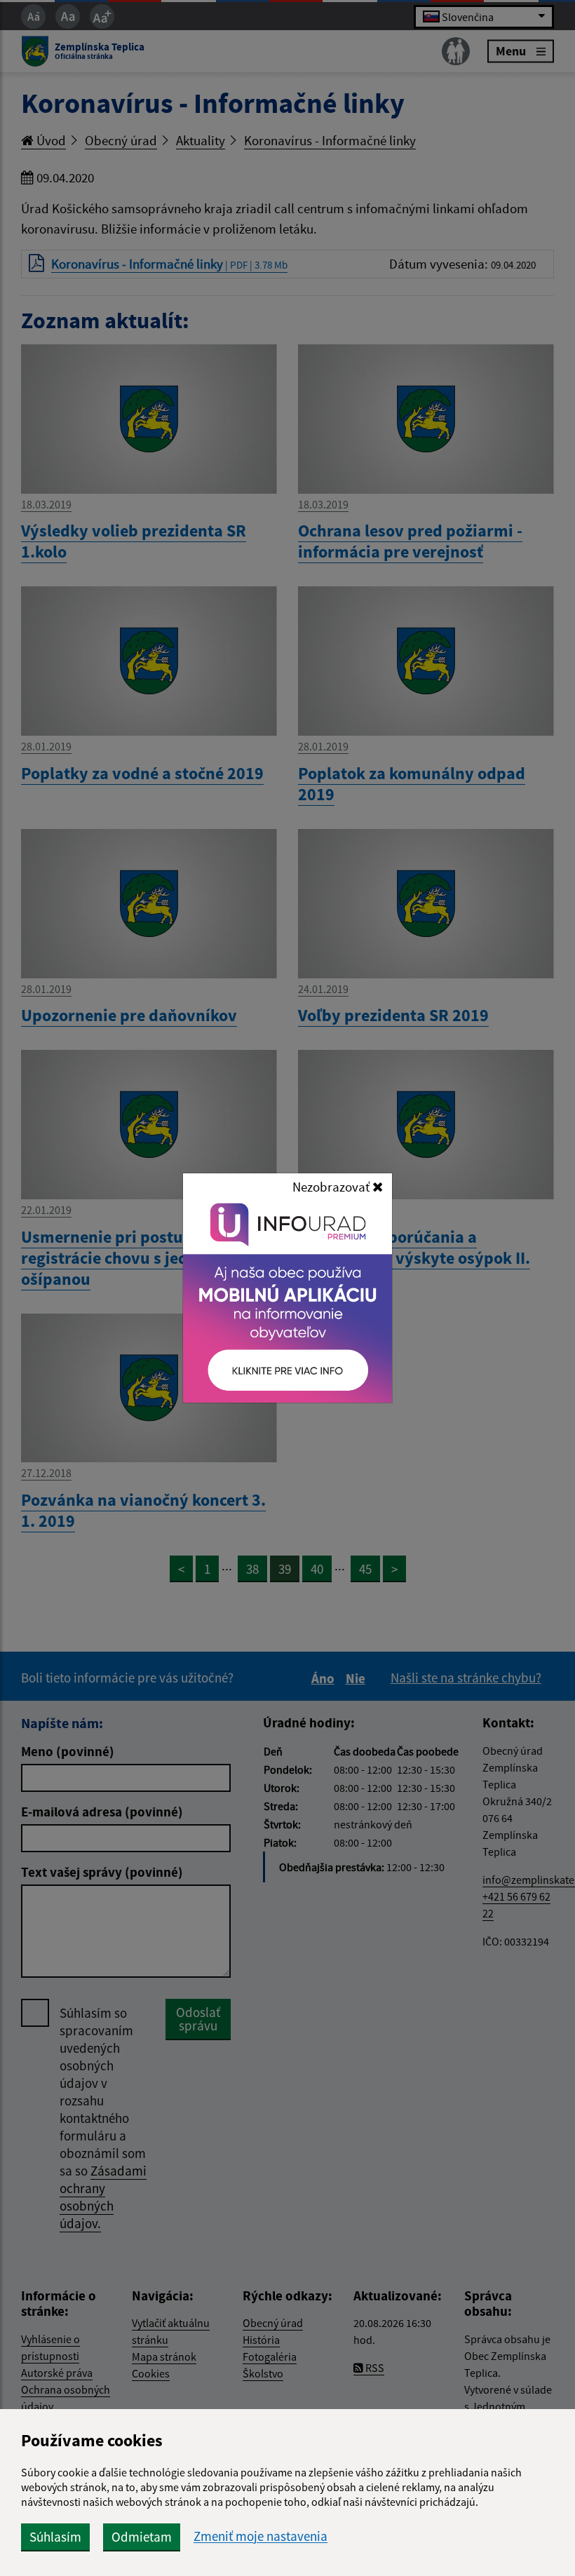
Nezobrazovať (332, 1187)
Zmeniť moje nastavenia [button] (261, 2536)
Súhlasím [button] (55, 2537)
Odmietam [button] (142, 2537)
